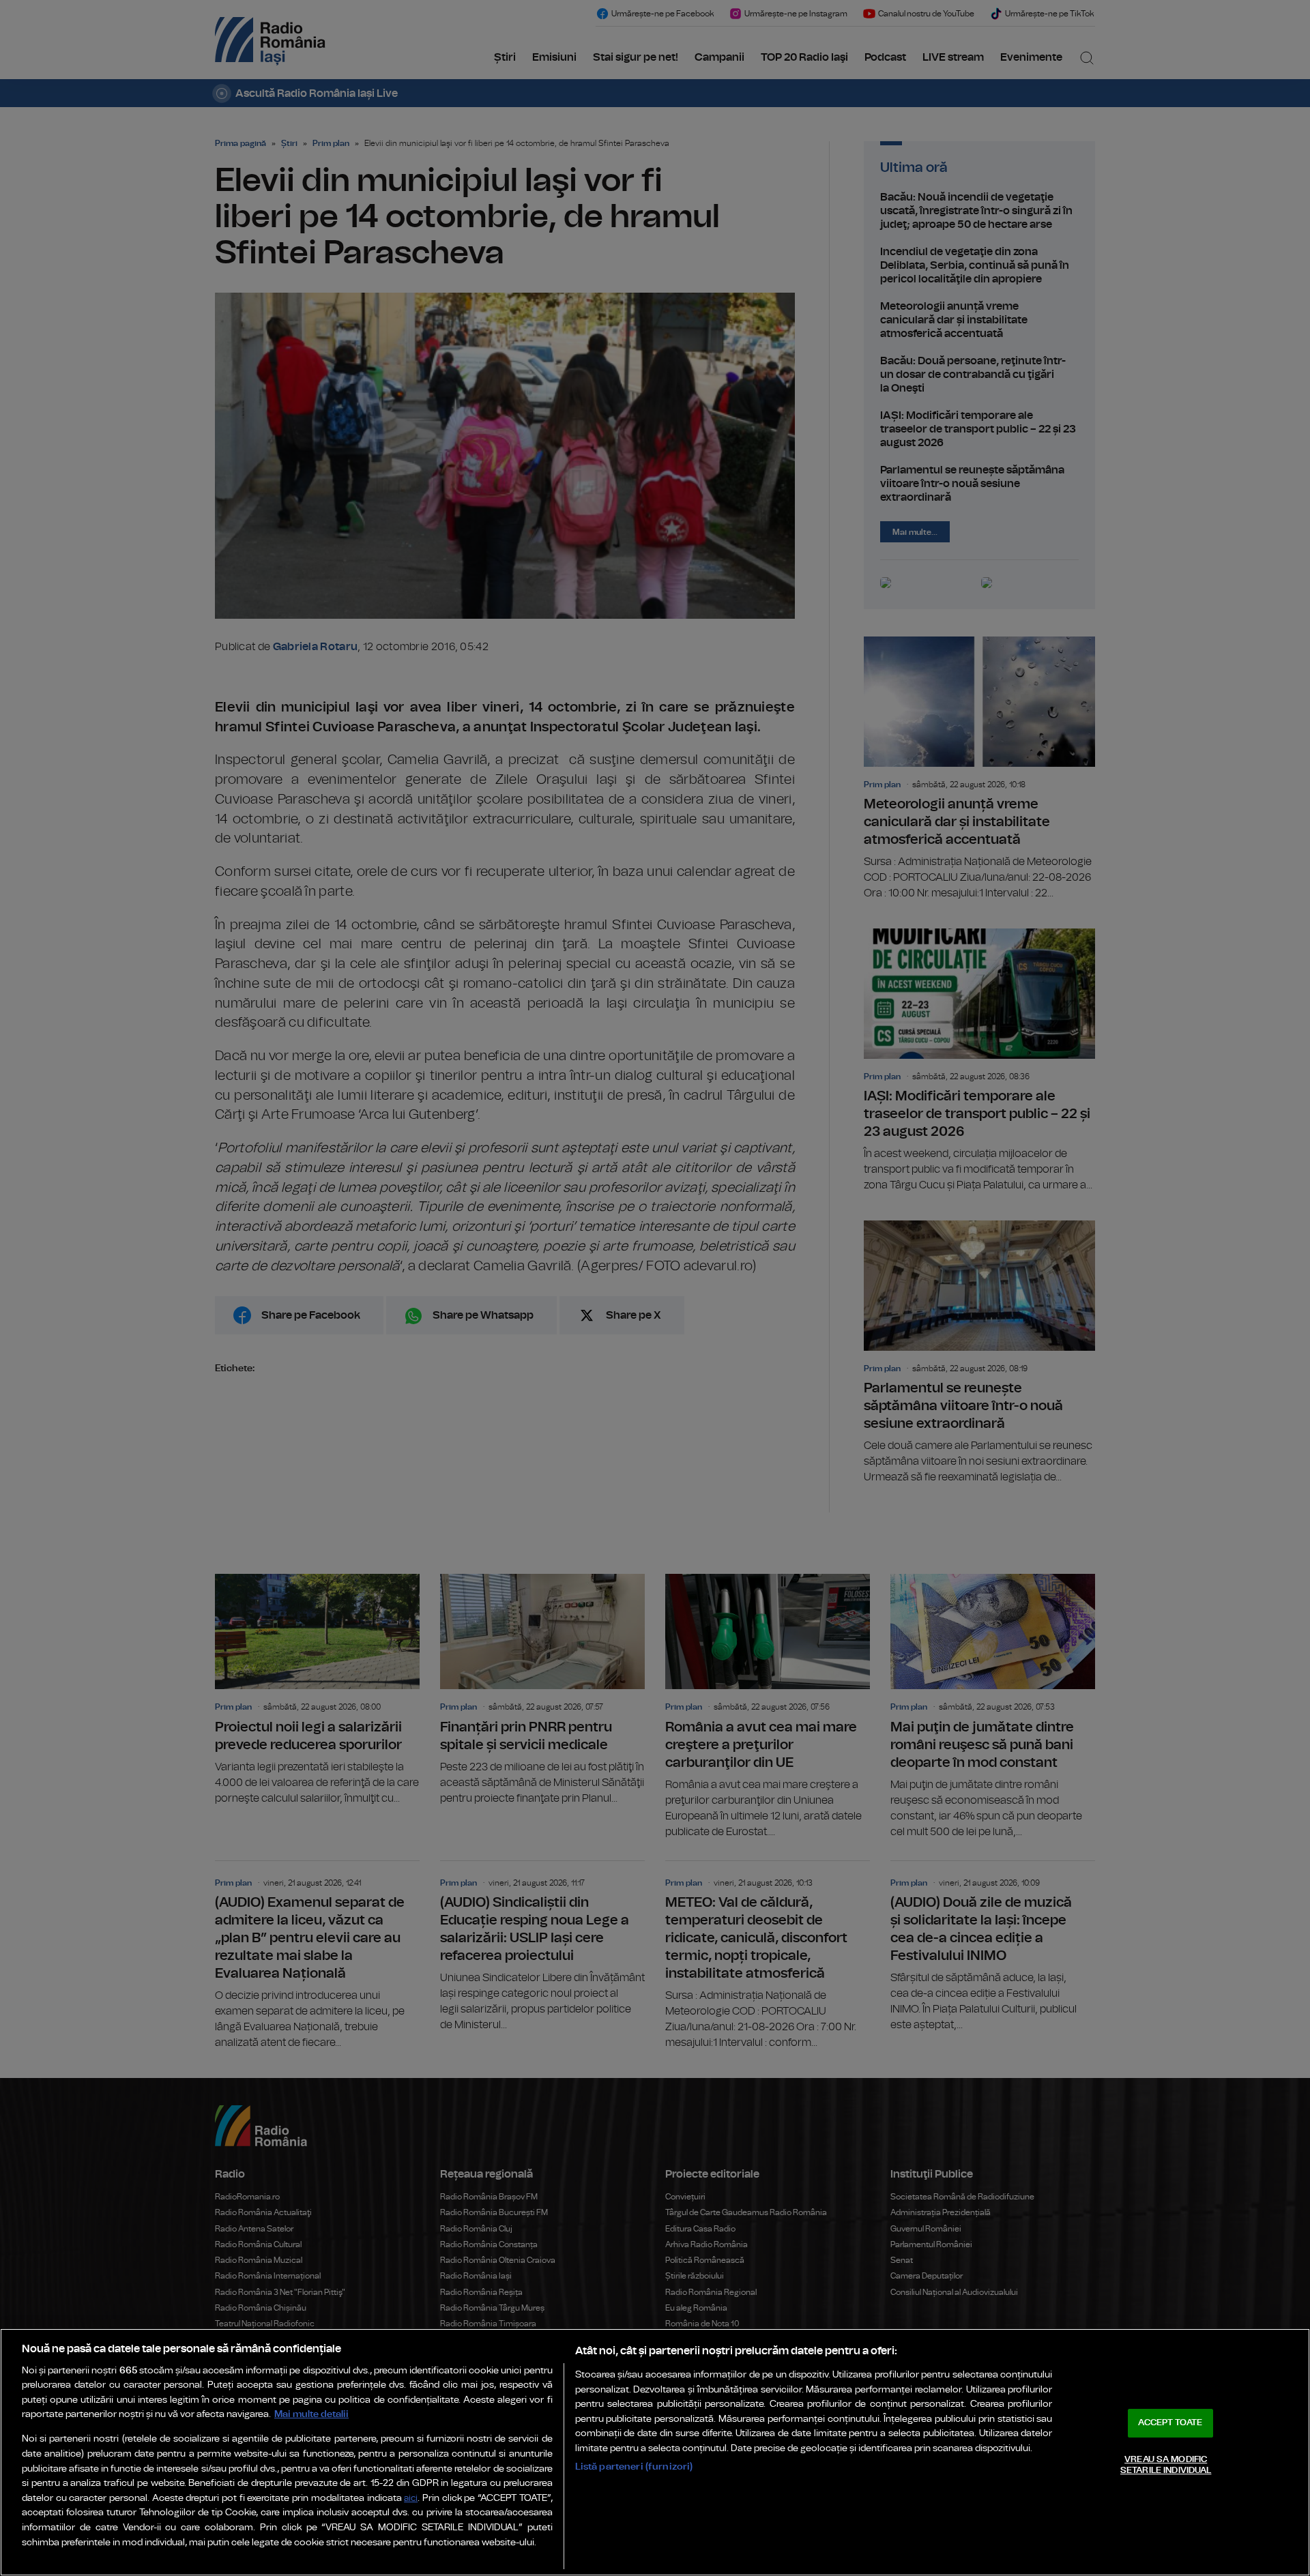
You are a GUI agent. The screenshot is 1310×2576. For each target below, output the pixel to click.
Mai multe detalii (311, 2414)
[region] (655, 2452)
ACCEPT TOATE (1170, 2423)
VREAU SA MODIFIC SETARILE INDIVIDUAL (1166, 2465)
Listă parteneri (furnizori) (634, 2467)
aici (411, 2499)
